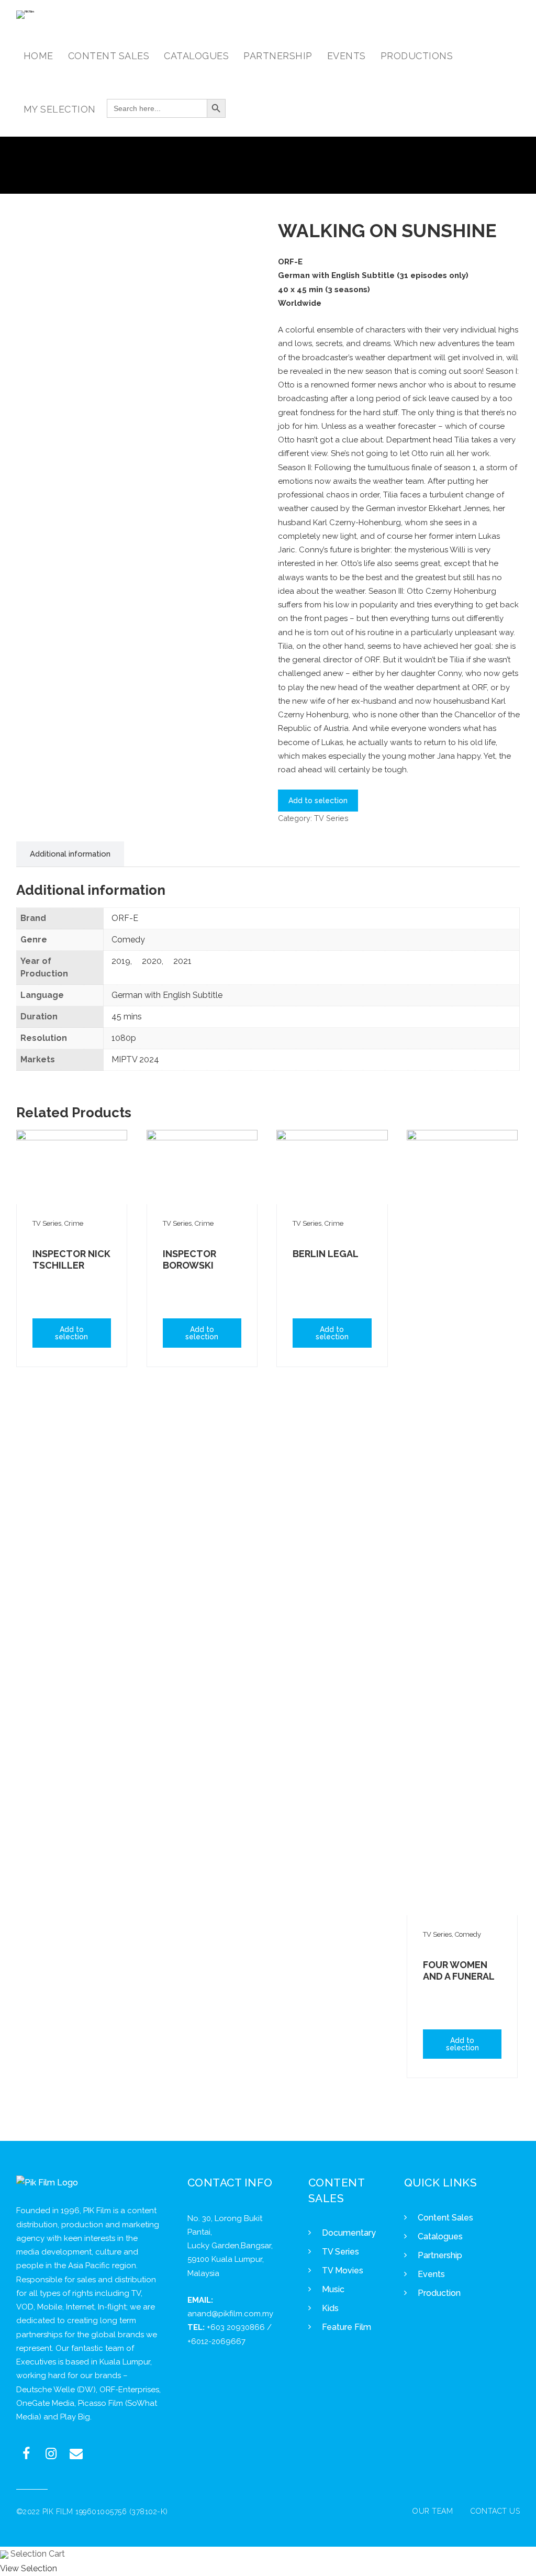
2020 (152, 961)
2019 (121, 961)
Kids (330, 2308)
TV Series (331, 818)
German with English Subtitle (167, 995)
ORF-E (125, 918)
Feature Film (347, 2327)
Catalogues (440, 2236)
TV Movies (343, 2270)
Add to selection (318, 801)
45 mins (127, 1017)
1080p (124, 1038)
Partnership (440, 2255)
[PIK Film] (25, 15)
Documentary (349, 2233)
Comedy (128, 940)
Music (333, 2289)
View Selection (29, 2568)
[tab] (70, 854)
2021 (182, 961)
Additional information (70, 854)
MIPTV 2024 (135, 1059)
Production (439, 2293)
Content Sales (445, 2218)
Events (431, 2274)
